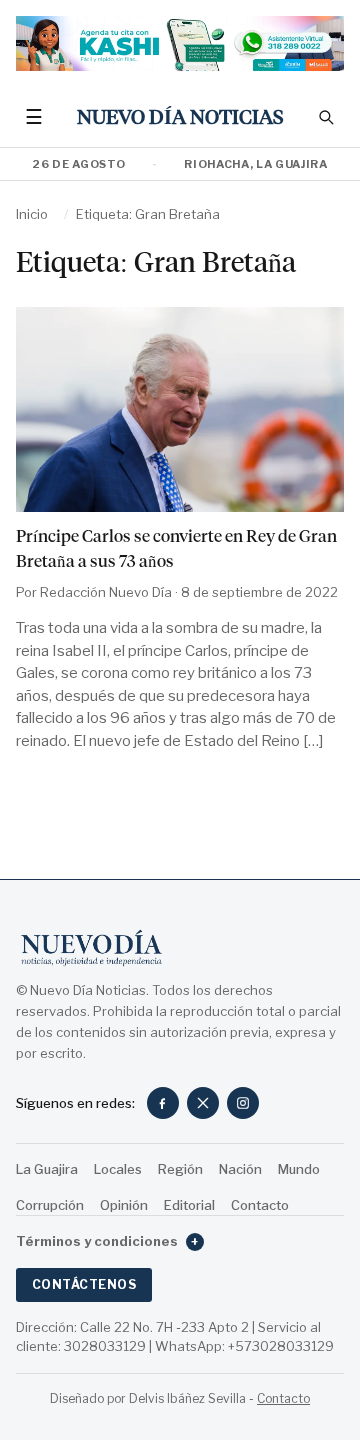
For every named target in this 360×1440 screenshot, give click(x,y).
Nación (240, 1169)
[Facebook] (163, 1103)
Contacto (260, 1205)
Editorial (189, 1205)
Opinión (124, 1205)
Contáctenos (84, 1284)
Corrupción (50, 1205)
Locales (118, 1169)
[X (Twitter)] (203, 1103)
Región (180, 1169)
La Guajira (47, 1169)
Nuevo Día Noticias (180, 116)
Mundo (299, 1169)
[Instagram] (243, 1103)
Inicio (32, 214)
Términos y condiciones (107, 1241)
